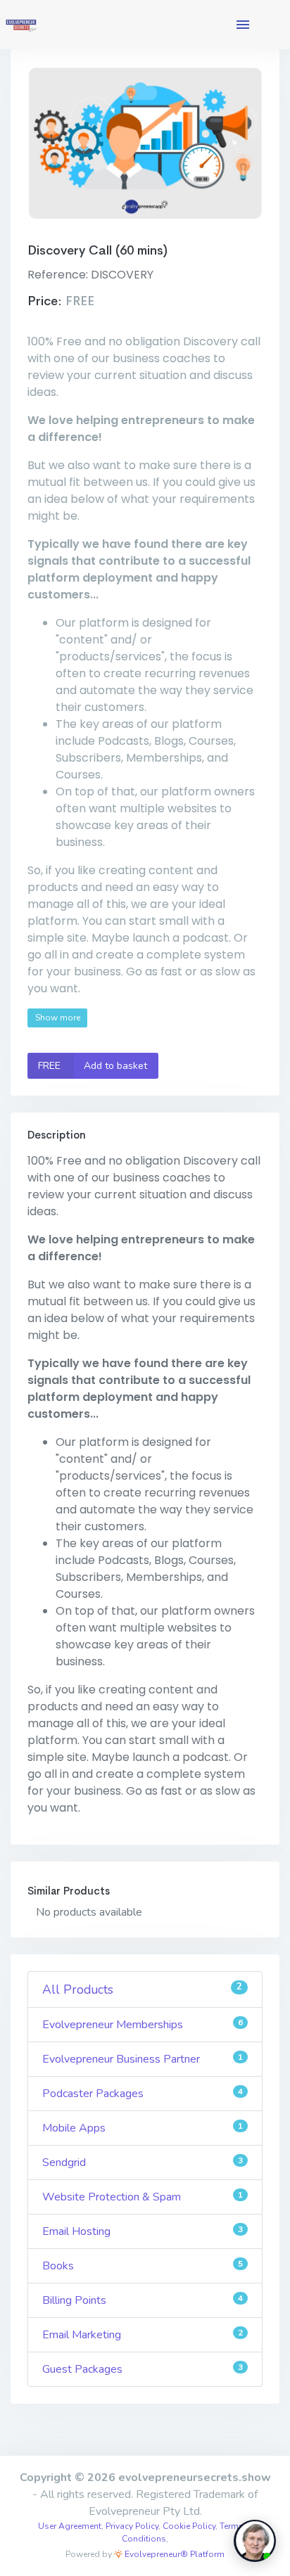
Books (143, 2266)
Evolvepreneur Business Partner (143, 2059)
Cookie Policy (189, 2526)
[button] (243, 25)
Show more (58, 1018)
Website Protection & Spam (143, 2197)
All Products (142, 1989)
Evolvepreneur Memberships (143, 2025)
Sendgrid (143, 2162)
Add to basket (93, 1066)
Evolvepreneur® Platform (174, 2554)
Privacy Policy (132, 2526)
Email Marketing (143, 2335)
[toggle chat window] (255, 2541)
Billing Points (143, 2300)
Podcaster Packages (143, 2094)
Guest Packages (143, 2369)
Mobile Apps (143, 2128)
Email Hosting (143, 2231)
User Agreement (70, 2526)
